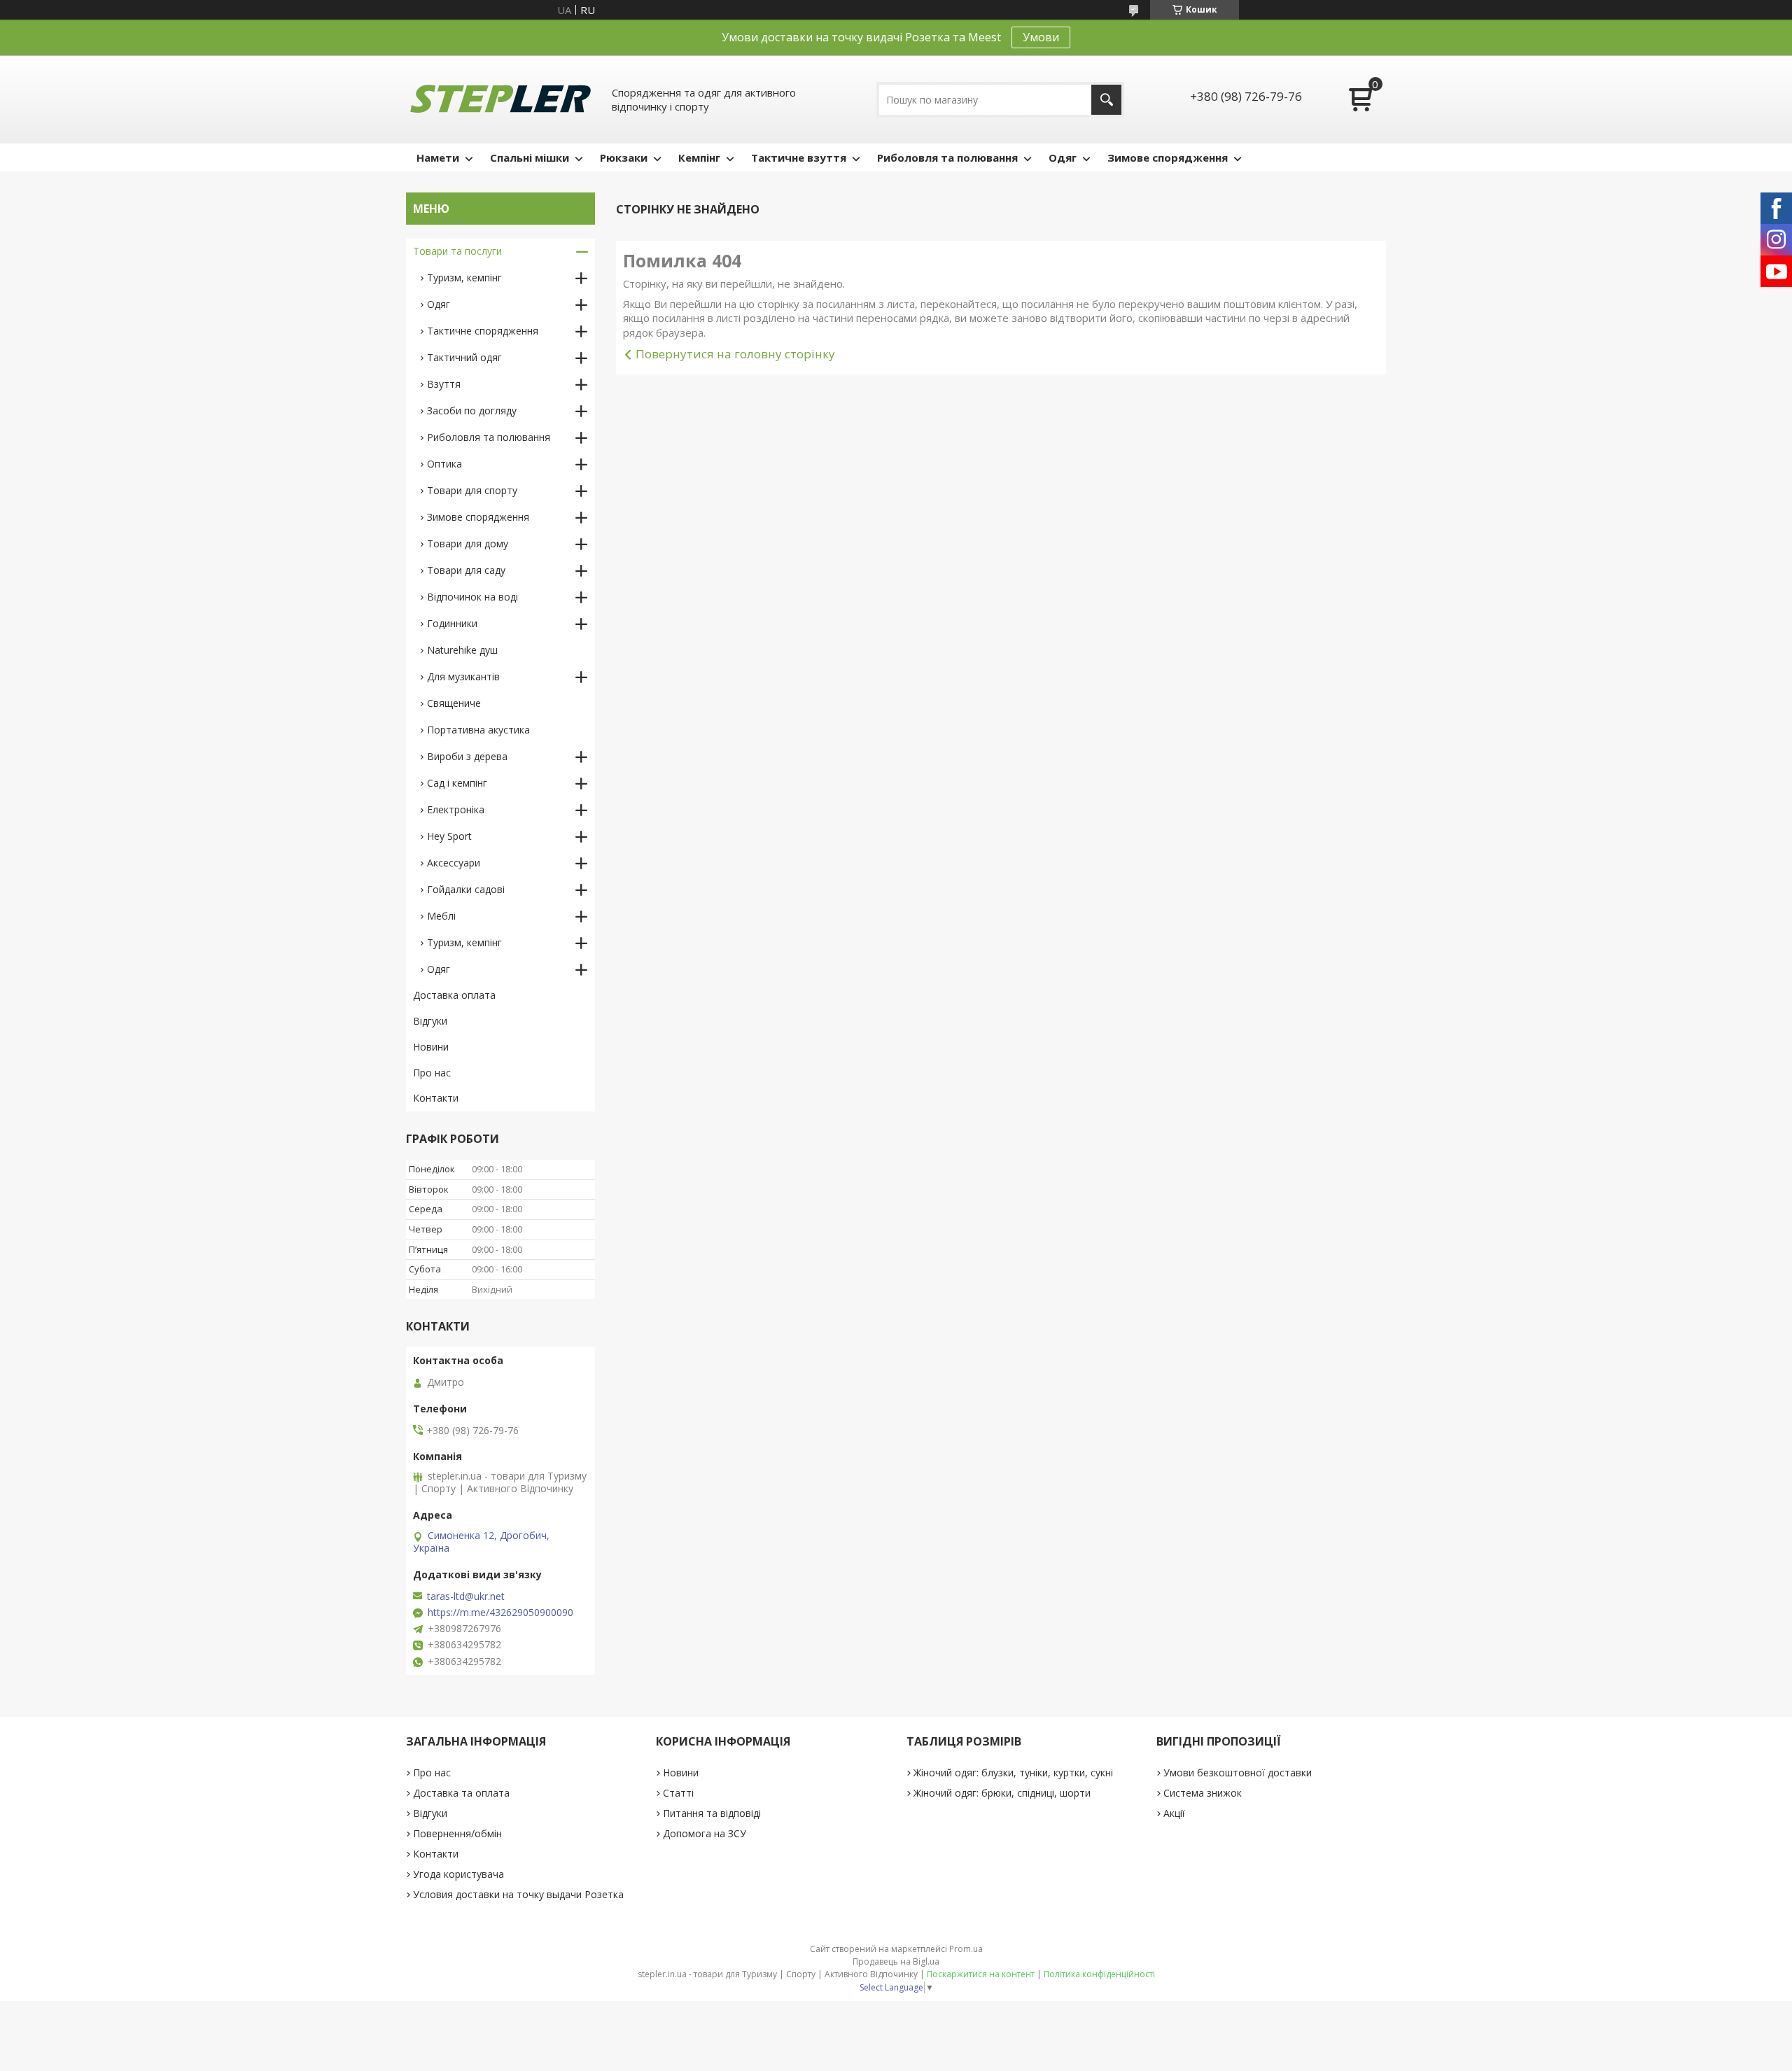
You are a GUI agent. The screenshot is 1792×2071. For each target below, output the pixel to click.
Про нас (432, 1073)
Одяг (1063, 157)
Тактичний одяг (464, 357)
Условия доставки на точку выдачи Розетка (518, 1894)
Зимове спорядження (1168, 157)
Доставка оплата (454, 995)
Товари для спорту (472, 490)
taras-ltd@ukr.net (466, 1596)
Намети (438, 157)
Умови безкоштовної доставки (1238, 1772)
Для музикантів (463, 676)
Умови (1041, 37)
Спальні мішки (530, 157)
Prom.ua (966, 1949)
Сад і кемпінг (457, 783)
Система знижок (1203, 1793)
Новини (431, 1047)
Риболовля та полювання (947, 157)
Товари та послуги (457, 251)
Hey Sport (449, 836)
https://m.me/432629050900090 (500, 1613)
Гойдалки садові (466, 889)
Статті (678, 1793)
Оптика (444, 464)
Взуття (444, 384)
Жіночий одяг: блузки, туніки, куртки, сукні (1013, 1772)
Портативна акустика (478, 730)
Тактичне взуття (799, 157)
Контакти (436, 1098)
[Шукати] (1106, 100)
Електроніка (456, 809)
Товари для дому (468, 543)
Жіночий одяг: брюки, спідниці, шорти (1002, 1793)
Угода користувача (458, 1874)
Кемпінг (699, 157)
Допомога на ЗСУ (705, 1833)
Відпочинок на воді (472, 597)
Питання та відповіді (712, 1813)
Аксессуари (454, 863)
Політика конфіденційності (1099, 1974)
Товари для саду (466, 570)
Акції (1174, 1813)
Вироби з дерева (467, 756)
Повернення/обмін (457, 1833)
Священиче (454, 703)
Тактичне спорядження (483, 331)
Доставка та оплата (461, 1793)
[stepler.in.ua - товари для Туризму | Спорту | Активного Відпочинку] (500, 99)
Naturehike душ (462, 650)
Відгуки (430, 1021)
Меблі (441, 916)
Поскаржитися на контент (981, 1974)
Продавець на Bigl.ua (896, 1961)
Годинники (452, 623)
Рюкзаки (624, 157)
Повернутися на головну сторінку (735, 354)
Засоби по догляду (472, 410)
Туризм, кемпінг (464, 278)
